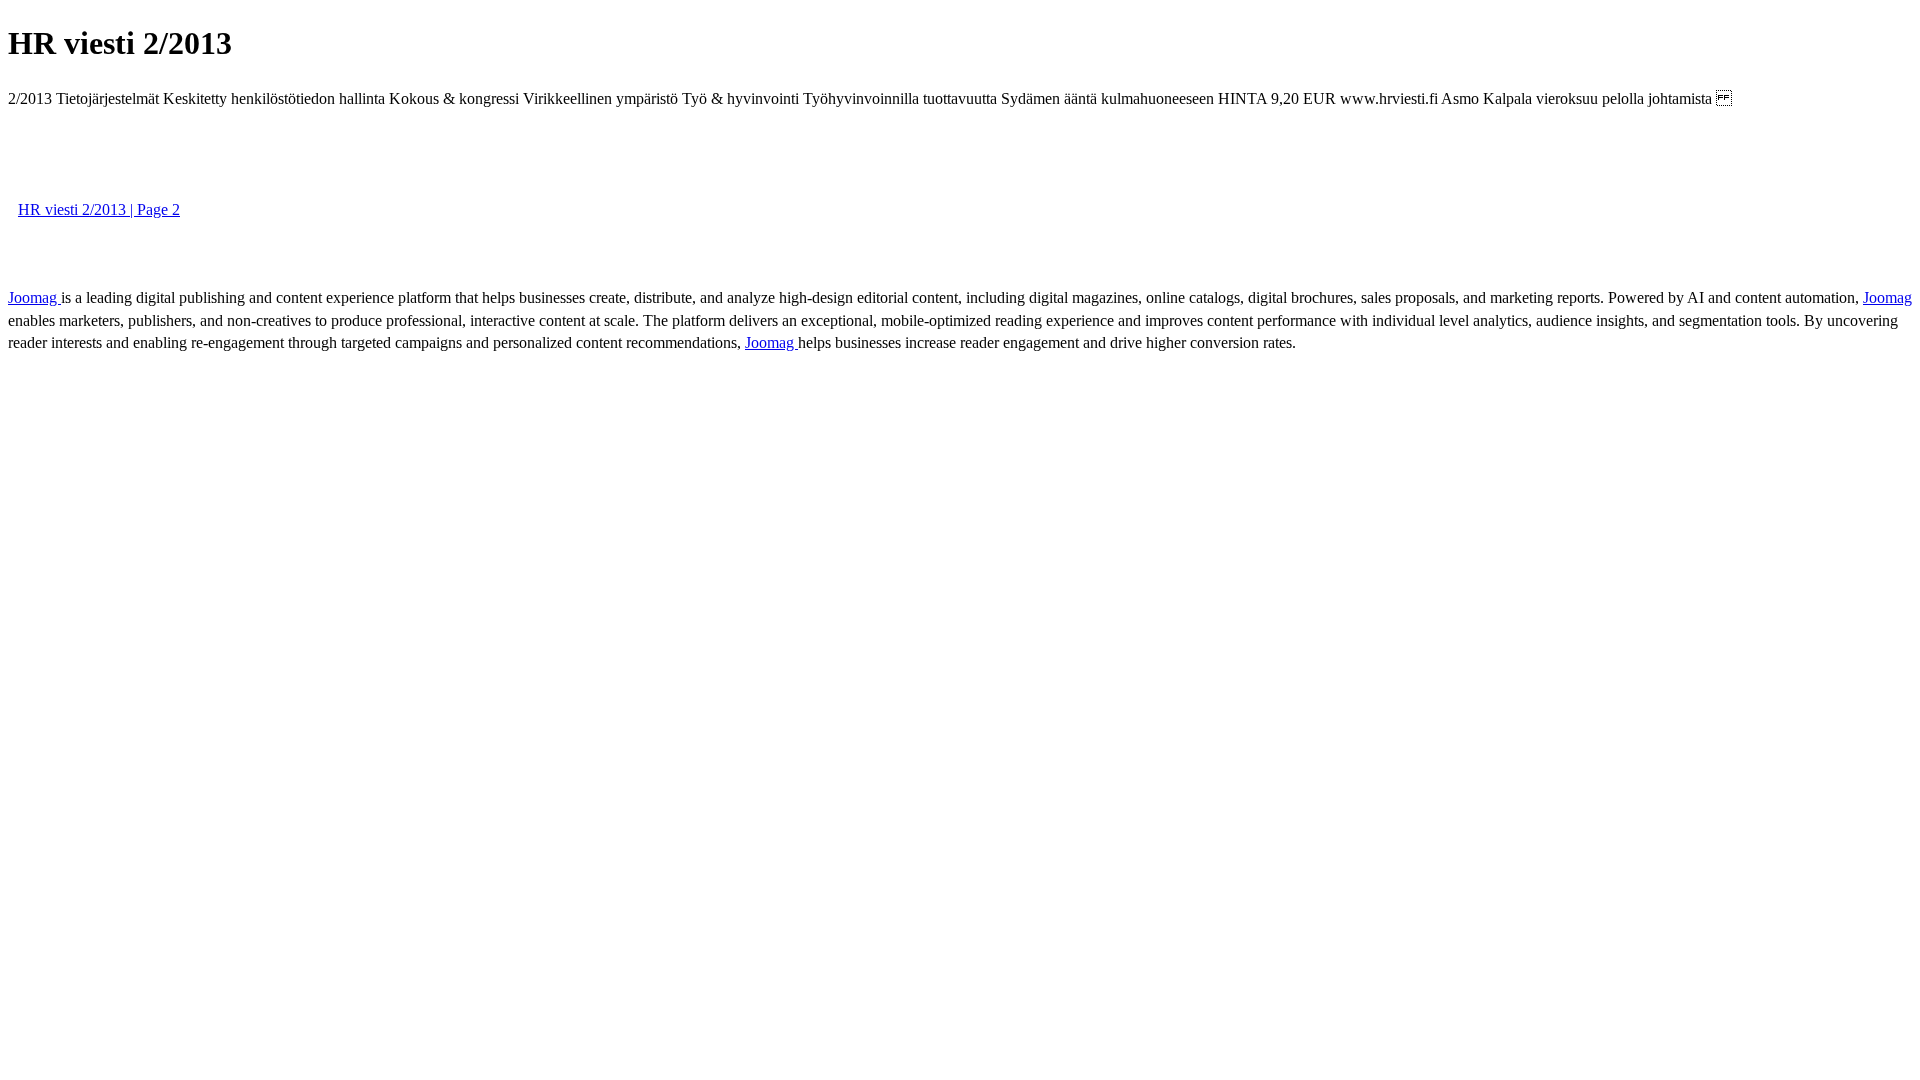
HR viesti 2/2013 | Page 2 (99, 209)
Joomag (34, 297)
